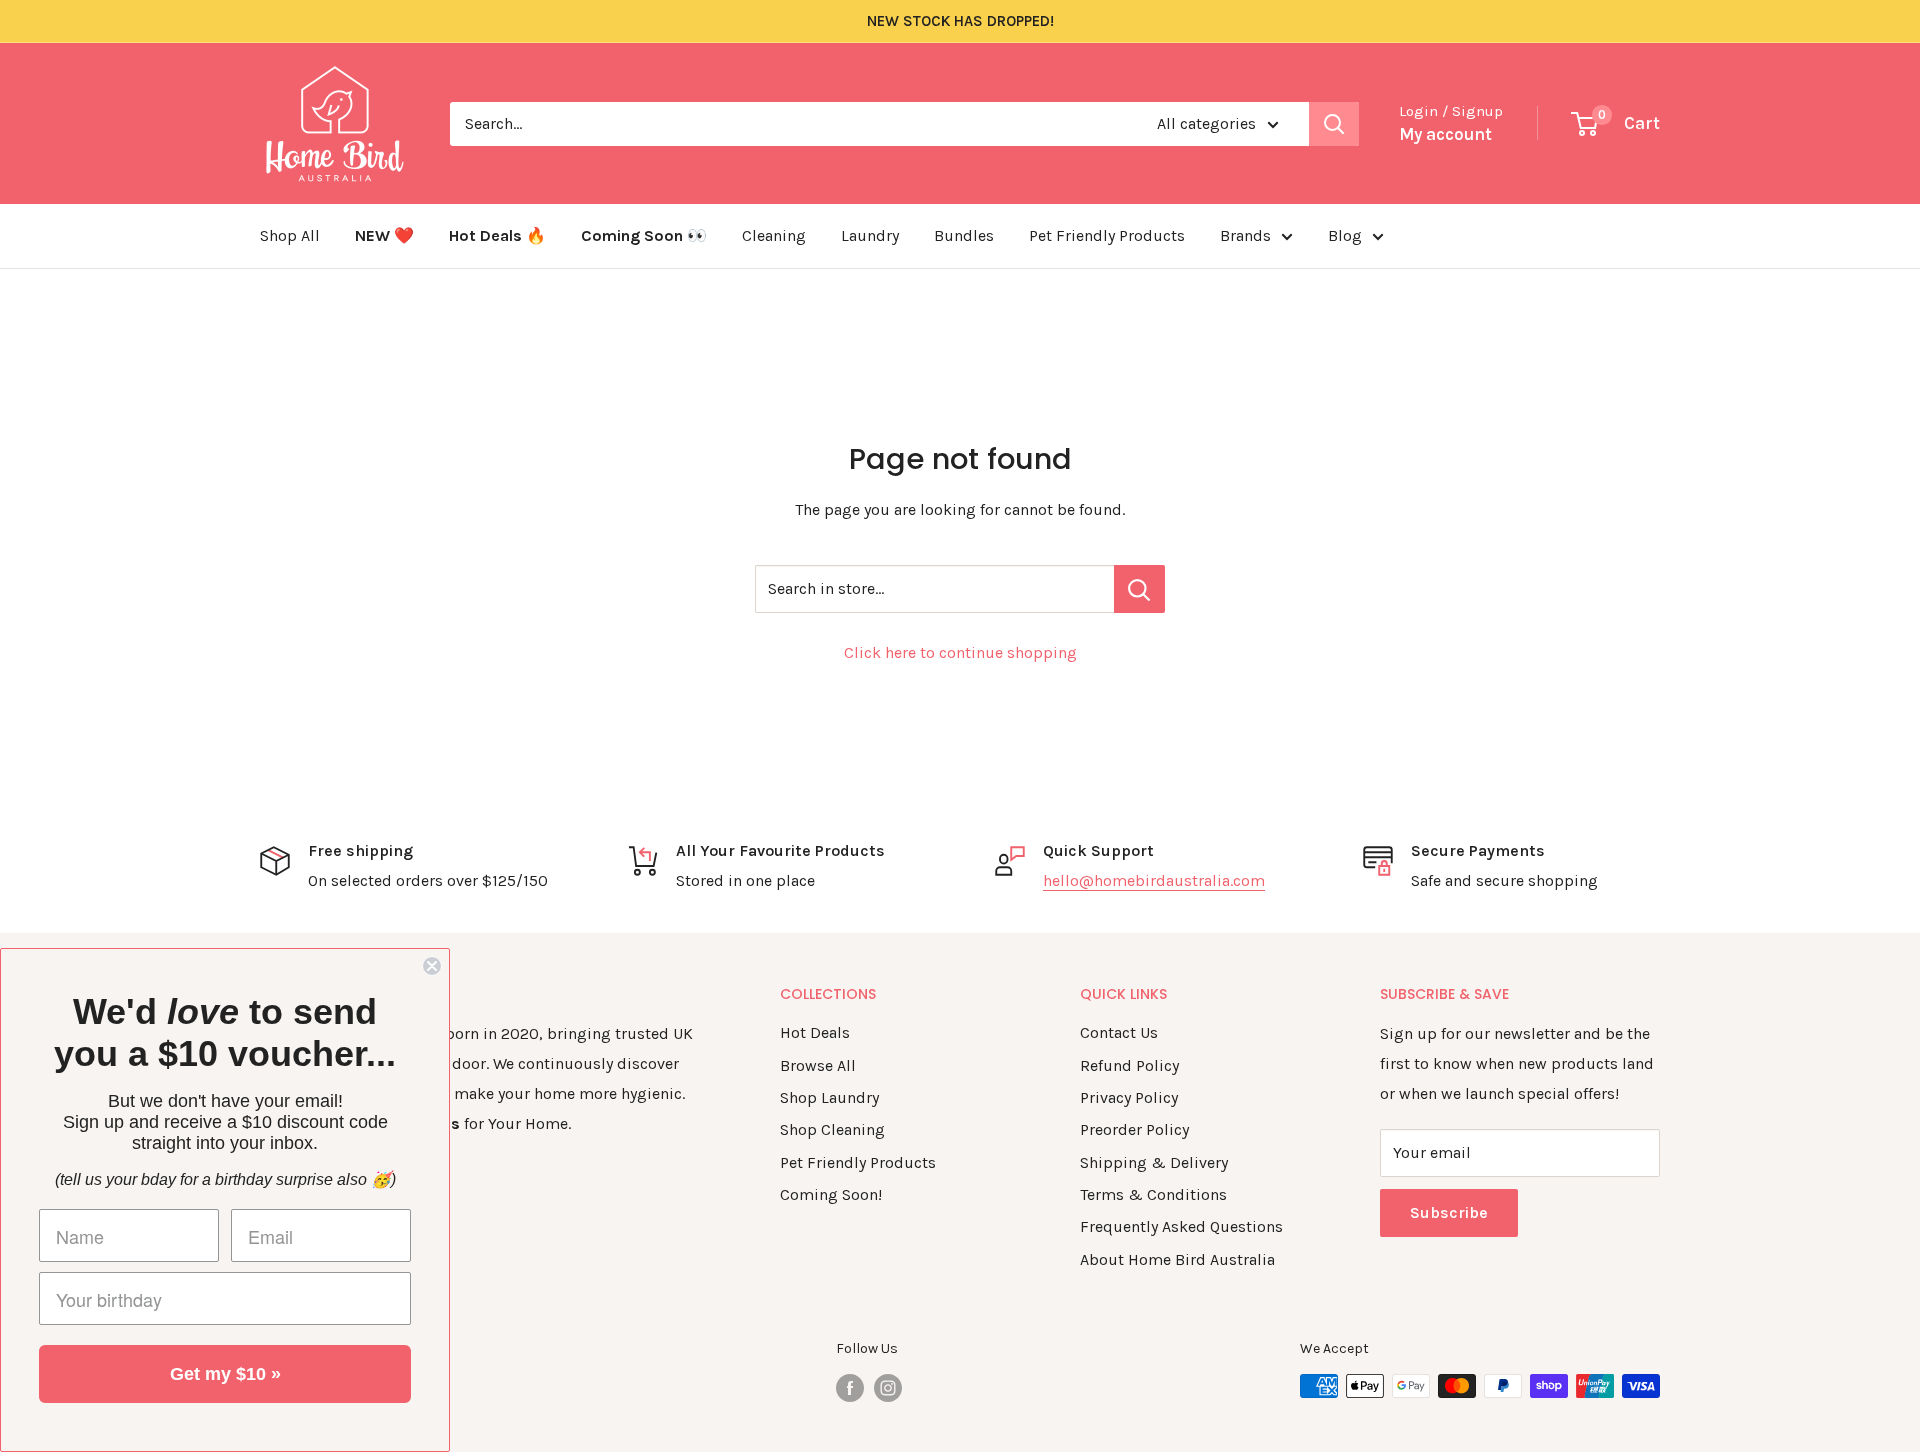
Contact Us (1119, 1032)
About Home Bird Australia (1177, 1259)
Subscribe (1449, 1212)
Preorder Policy (1134, 1129)
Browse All (818, 1065)
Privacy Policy (1129, 1097)
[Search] (1334, 124)
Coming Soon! (831, 1194)
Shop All (290, 235)
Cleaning (774, 235)
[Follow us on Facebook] (850, 1388)
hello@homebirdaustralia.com (1154, 880)
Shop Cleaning (832, 1129)
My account (1445, 134)
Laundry (870, 235)
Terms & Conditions (1153, 1194)
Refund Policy (1129, 1065)
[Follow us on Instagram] (888, 1388)
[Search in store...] (1139, 589)
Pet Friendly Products (1107, 235)
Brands (1245, 235)
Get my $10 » (225, 1374)
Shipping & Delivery (1154, 1162)
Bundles (964, 235)
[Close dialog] (432, 966)
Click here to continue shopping (960, 652)
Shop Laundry (829, 1097)
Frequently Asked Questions (1181, 1226)
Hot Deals (815, 1032)
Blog (1345, 235)
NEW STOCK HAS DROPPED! (960, 21)
